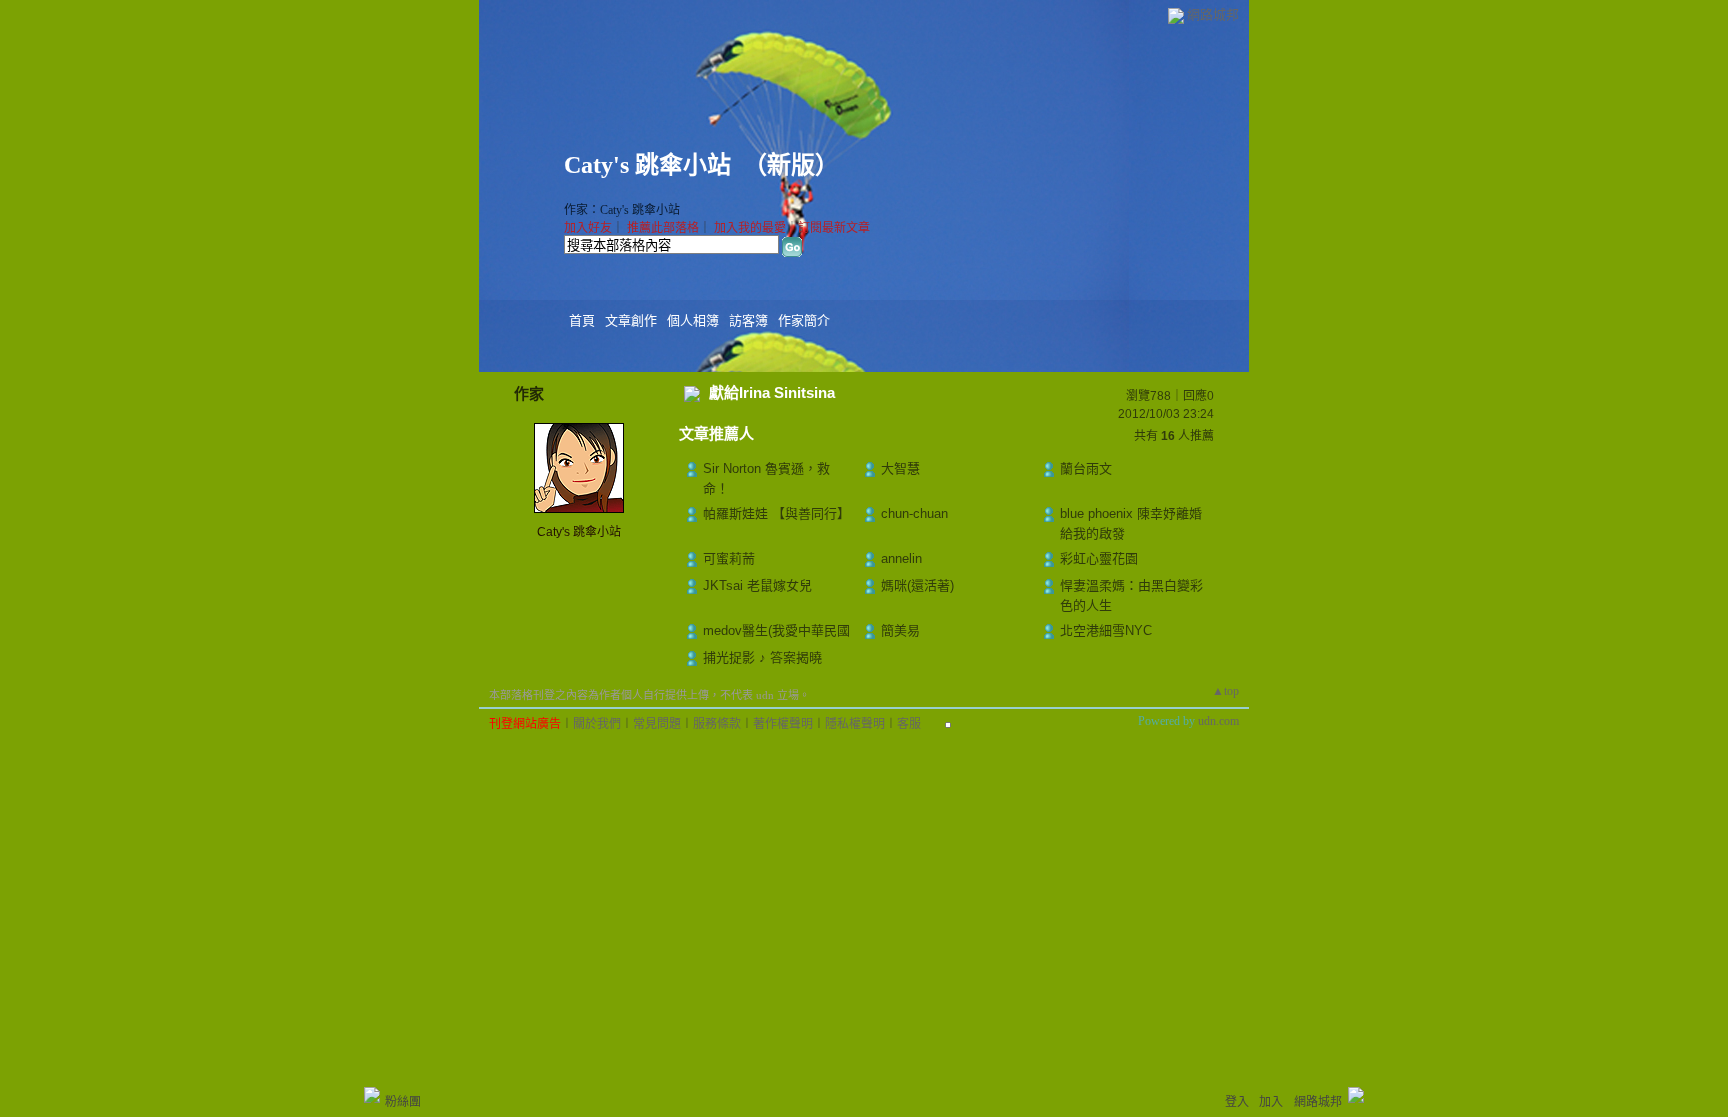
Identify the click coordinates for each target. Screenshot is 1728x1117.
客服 (909, 724)
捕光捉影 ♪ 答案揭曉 (762, 657)
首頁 (582, 320)
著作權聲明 (783, 724)
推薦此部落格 (663, 228)
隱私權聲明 (855, 724)
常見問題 (657, 724)
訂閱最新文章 (834, 228)
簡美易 (900, 630)
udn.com (1218, 721)
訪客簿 (748, 320)
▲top (1225, 691)
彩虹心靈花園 (1099, 558)
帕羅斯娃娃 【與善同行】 (776, 513)
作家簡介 (804, 320)
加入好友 (588, 228)
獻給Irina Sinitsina (772, 392)
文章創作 (631, 320)
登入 (1237, 1102)
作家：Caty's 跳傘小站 (622, 210)
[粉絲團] (372, 1095)
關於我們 (597, 724)
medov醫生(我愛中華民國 (776, 630)
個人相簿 (693, 320)
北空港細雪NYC (1106, 630)
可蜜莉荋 (729, 558)
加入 (1271, 1102)
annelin (901, 558)
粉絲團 (403, 1102)
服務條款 (717, 724)
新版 (791, 165)
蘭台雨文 (1086, 468)
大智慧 (900, 468)
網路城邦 (1213, 14)
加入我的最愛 (750, 228)
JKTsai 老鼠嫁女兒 (757, 585)
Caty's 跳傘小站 (647, 165)
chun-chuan (914, 513)
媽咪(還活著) (917, 585)
